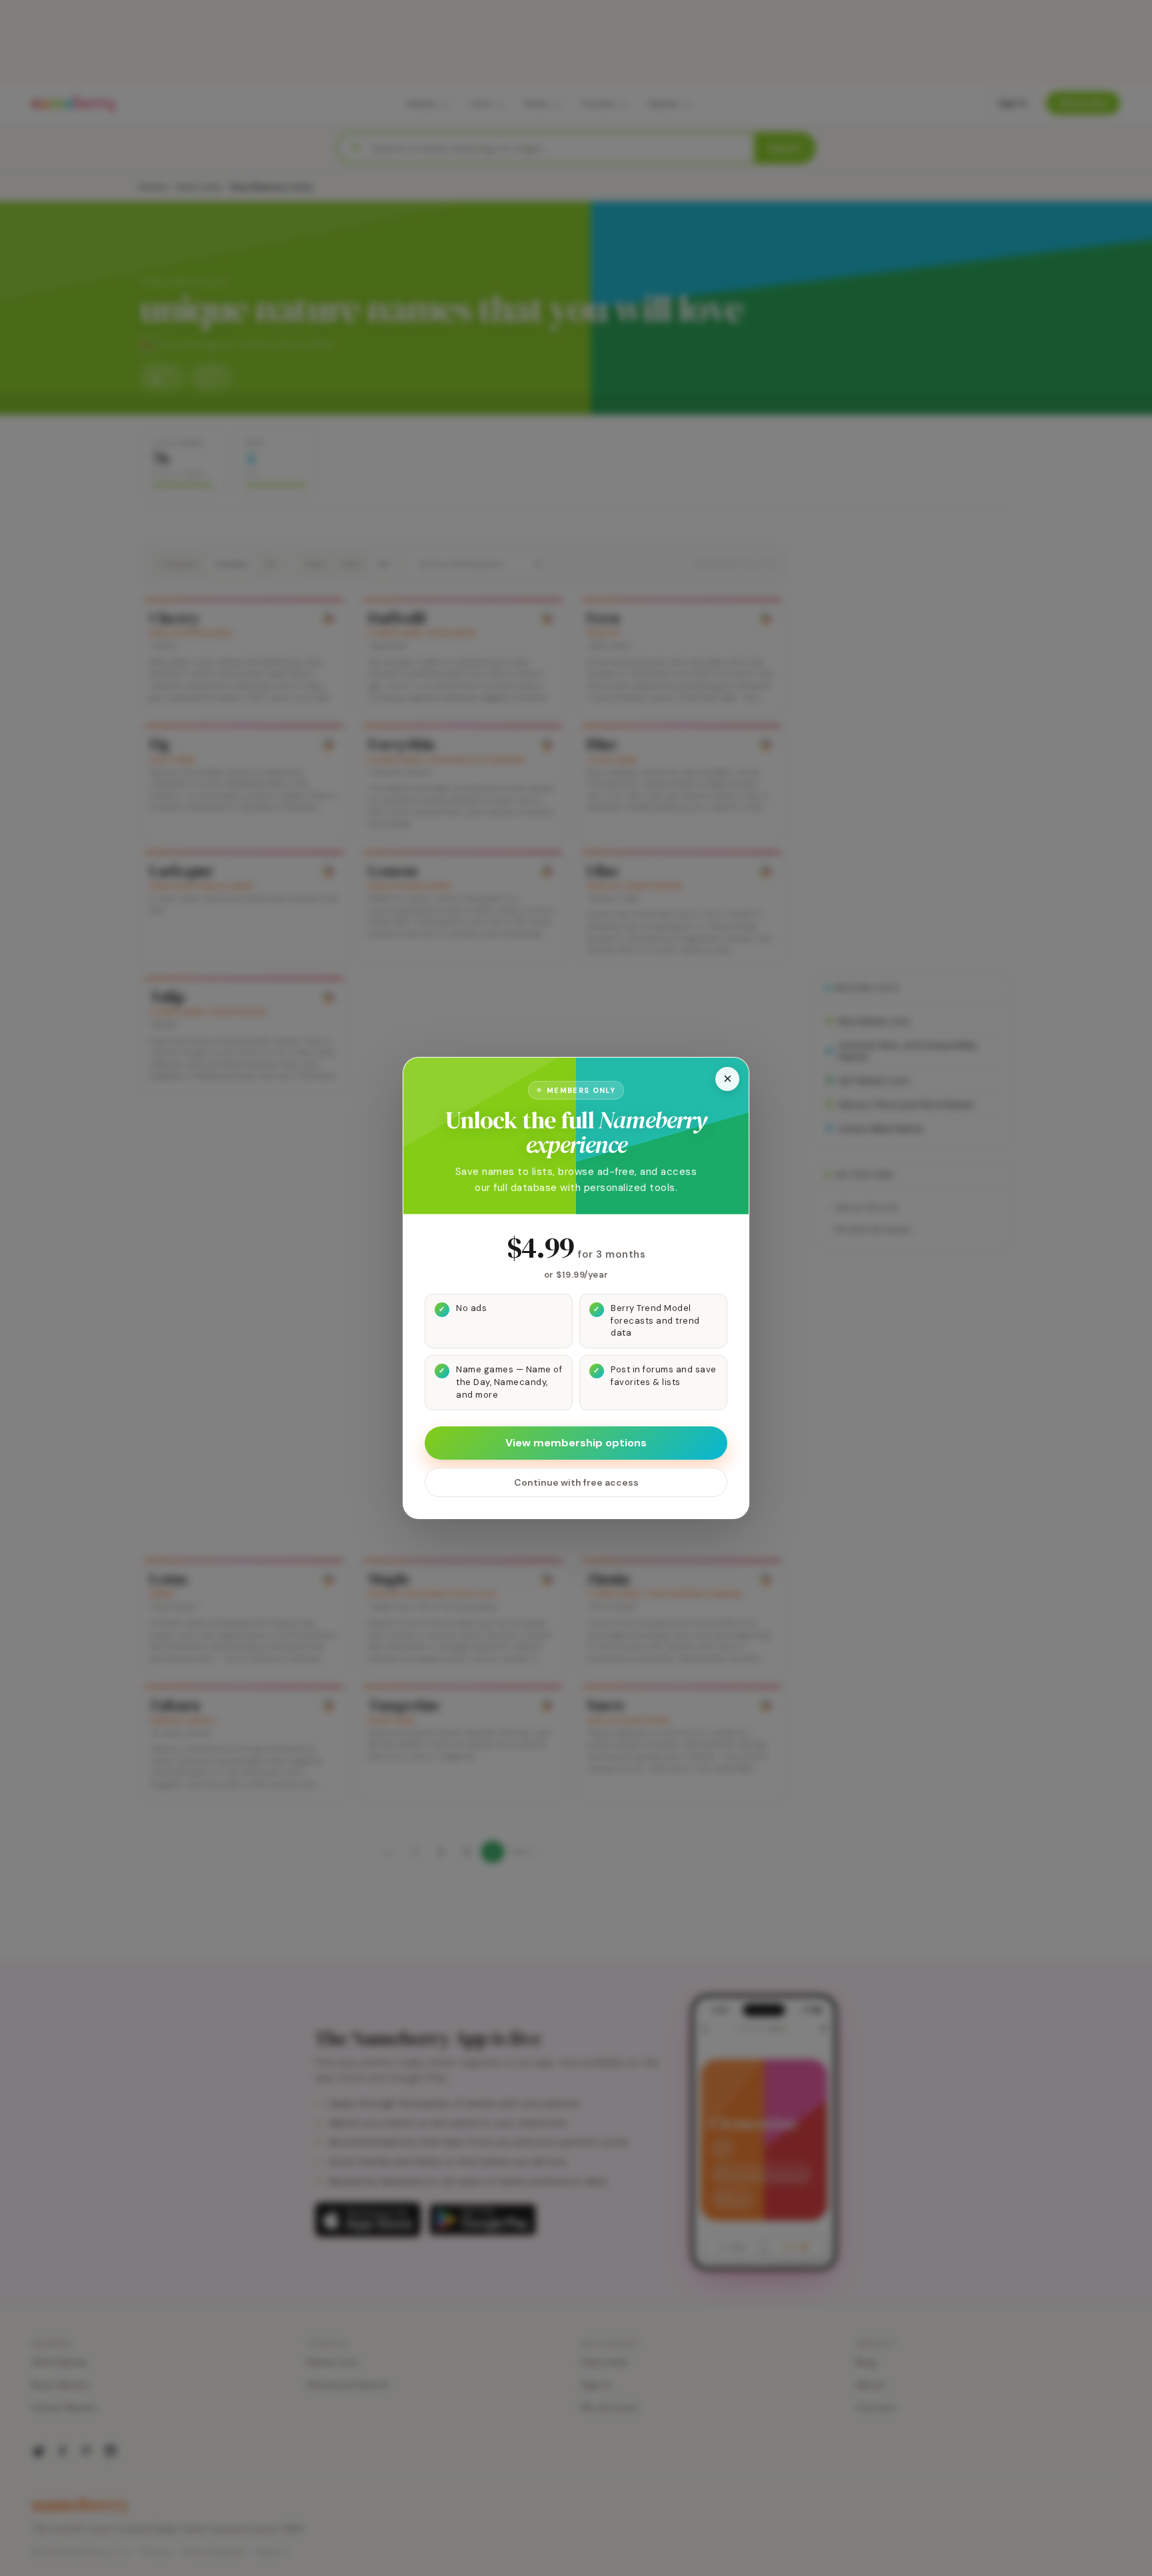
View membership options (576, 1443)
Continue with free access (576, 1482)
